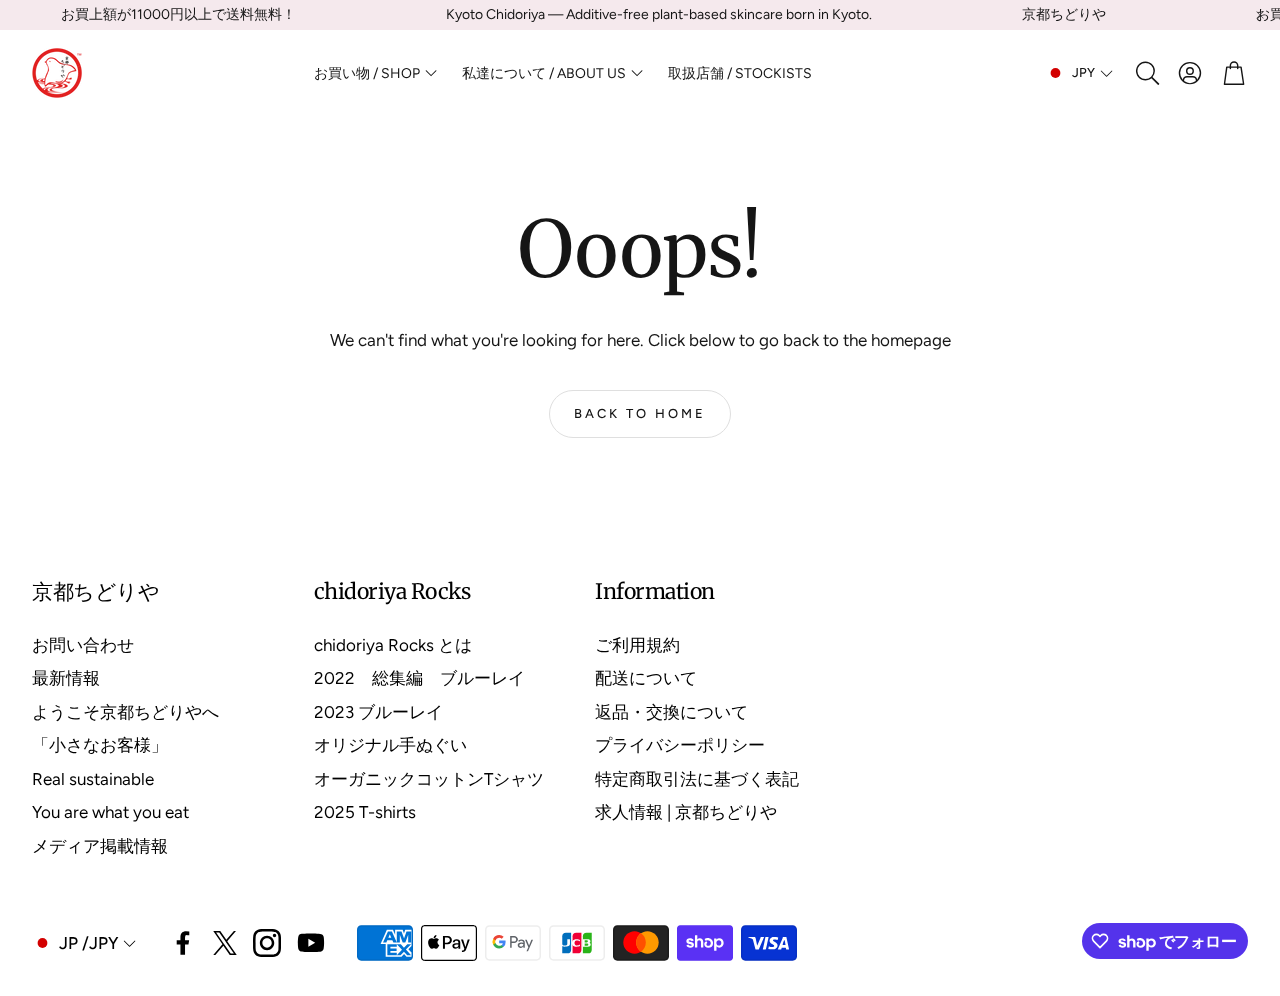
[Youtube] (311, 943)
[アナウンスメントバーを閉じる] (1260, 15)
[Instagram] (267, 943)
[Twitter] (225, 943)
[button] (1146, 73)
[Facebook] (183, 943)
